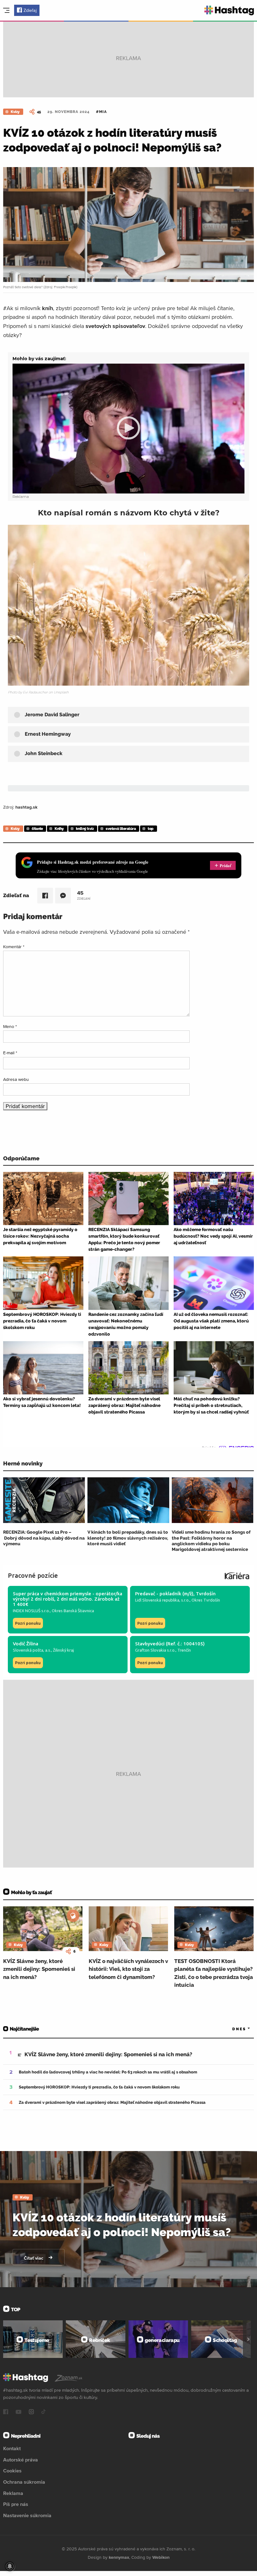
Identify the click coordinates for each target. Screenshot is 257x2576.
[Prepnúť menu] (6, 10)
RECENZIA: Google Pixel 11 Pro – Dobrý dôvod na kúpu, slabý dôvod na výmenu (44, 1538)
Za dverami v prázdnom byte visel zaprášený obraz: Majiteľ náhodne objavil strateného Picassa (112, 2102)
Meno (10, 1026)
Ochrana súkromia (24, 2482)
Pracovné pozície (33, 1575)
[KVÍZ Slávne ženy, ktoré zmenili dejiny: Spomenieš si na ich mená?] (43, 1929)
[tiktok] (44, 2412)
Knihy (59, 829)
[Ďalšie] (248, 2339)
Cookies (12, 2471)
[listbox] (232, 2029)
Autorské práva (21, 2460)
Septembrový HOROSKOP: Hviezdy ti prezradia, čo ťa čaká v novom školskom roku (99, 2087)
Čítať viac (34, 2258)
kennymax (119, 2557)
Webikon (161, 2557)
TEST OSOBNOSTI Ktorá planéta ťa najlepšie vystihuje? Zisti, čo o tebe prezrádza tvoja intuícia (214, 1973)
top (151, 829)
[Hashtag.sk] (229, 10)
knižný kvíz (85, 829)
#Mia (101, 112)
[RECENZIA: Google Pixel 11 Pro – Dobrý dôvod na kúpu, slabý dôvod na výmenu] (44, 1500)
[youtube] (18, 2412)
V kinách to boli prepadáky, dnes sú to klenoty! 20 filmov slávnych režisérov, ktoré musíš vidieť (128, 1538)
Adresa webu (16, 1079)
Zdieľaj (30, 10)
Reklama (13, 2493)
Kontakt (12, 2448)
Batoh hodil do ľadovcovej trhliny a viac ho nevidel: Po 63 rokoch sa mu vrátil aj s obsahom (108, 2072)
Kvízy (15, 112)
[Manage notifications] (10, 2566)
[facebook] (6, 2412)
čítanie (37, 829)
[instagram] (31, 2412)
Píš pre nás (16, 2504)
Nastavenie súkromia (27, 2515)
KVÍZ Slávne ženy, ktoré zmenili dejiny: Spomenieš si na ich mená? (39, 1969)
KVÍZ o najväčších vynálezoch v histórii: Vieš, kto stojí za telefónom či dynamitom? (128, 1969)
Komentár (14, 947)
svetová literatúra (121, 829)
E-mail (10, 1053)
